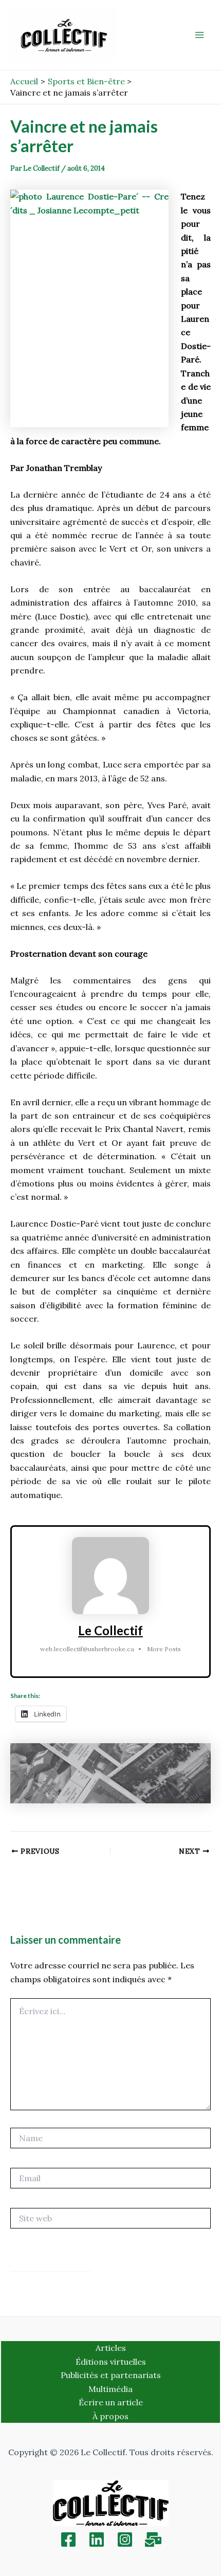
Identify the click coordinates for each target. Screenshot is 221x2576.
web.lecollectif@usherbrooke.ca (87, 1649)
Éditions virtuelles (111, 2362)
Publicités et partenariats (111, 2375)
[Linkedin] (97, 2540)
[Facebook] (68, 2540)
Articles (111, 2348)
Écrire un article (111, 2402)
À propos (110, 2416)
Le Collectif (110, 1630)
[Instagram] (125, 2540)
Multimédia (110, 2389)
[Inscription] (153, 2540)
